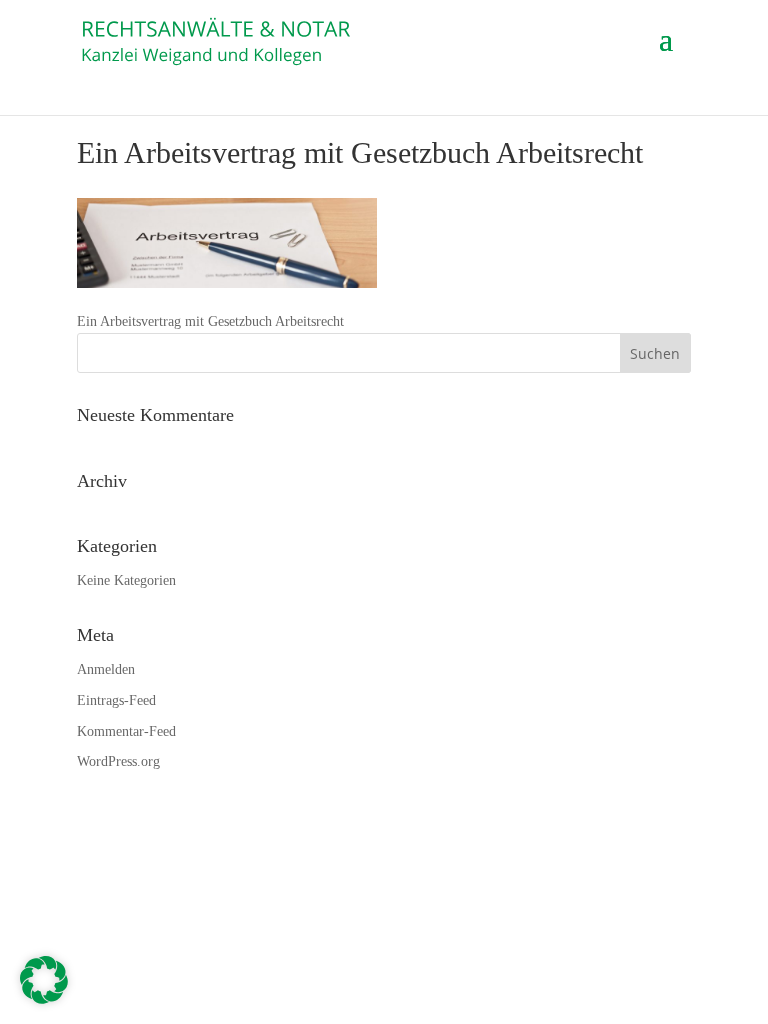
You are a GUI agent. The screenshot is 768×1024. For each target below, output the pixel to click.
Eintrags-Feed (116, 700)
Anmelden (106, 669)
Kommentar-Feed (126, 731)
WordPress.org (118, 761)
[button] (44, 980)
